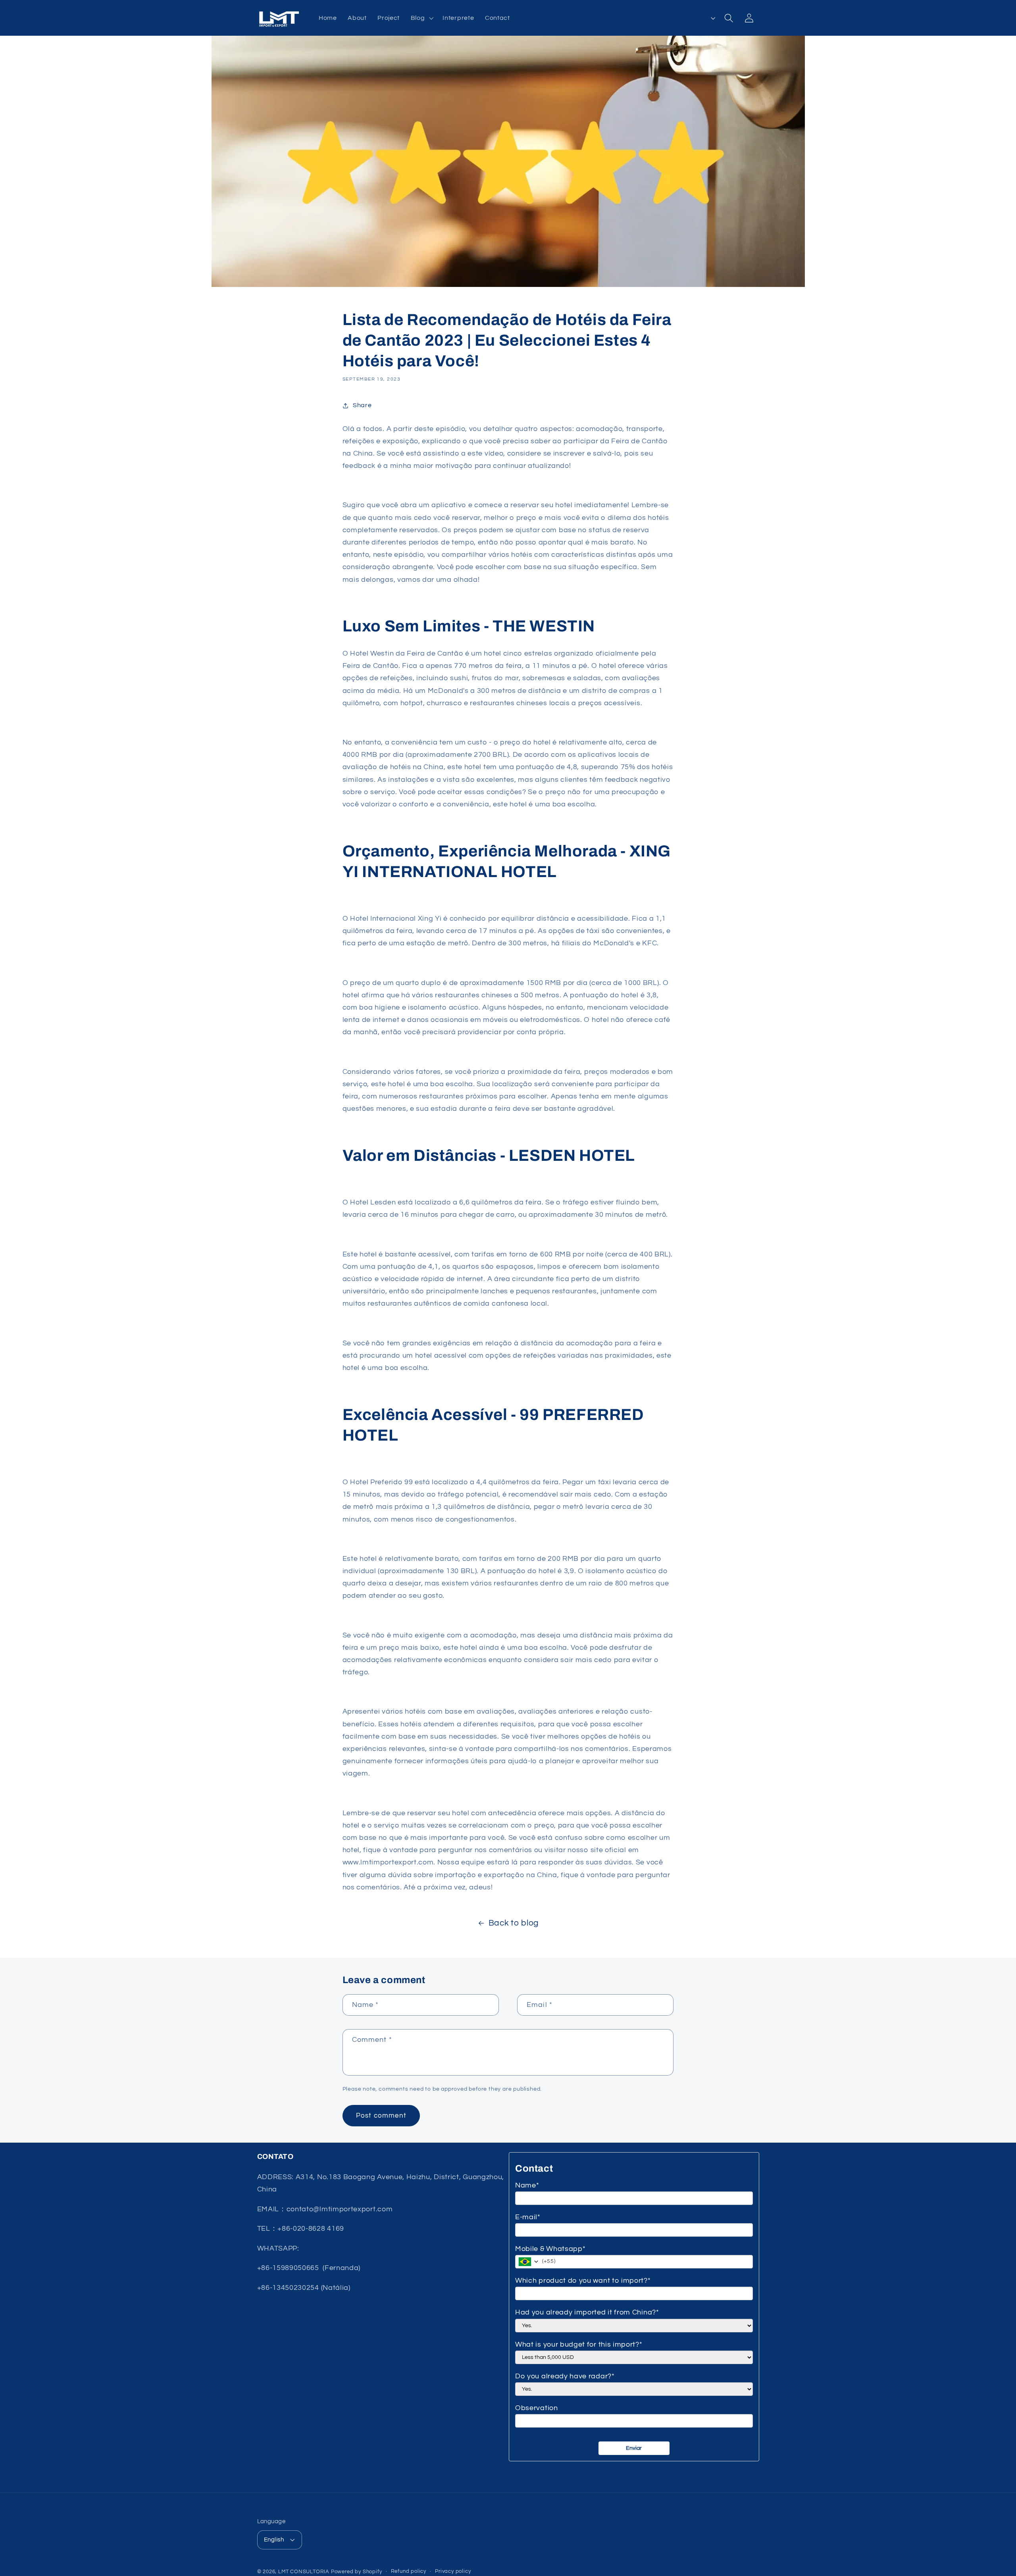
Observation (537, 2408)
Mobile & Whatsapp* (550, 2249)
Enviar (634, 2448)
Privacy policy (453, 2571)
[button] (421, 18)
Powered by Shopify (357, 2572)
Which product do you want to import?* (583, 2281)
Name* (527, 2185)
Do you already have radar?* (565, 2376)
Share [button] (362, 405)
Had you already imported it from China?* (587, 2312)
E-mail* (528, 2217)
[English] (703, 18)
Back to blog (514, 1923)
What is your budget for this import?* (579, 2344)
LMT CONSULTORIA (304, 2572)
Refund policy (409, 2571)
